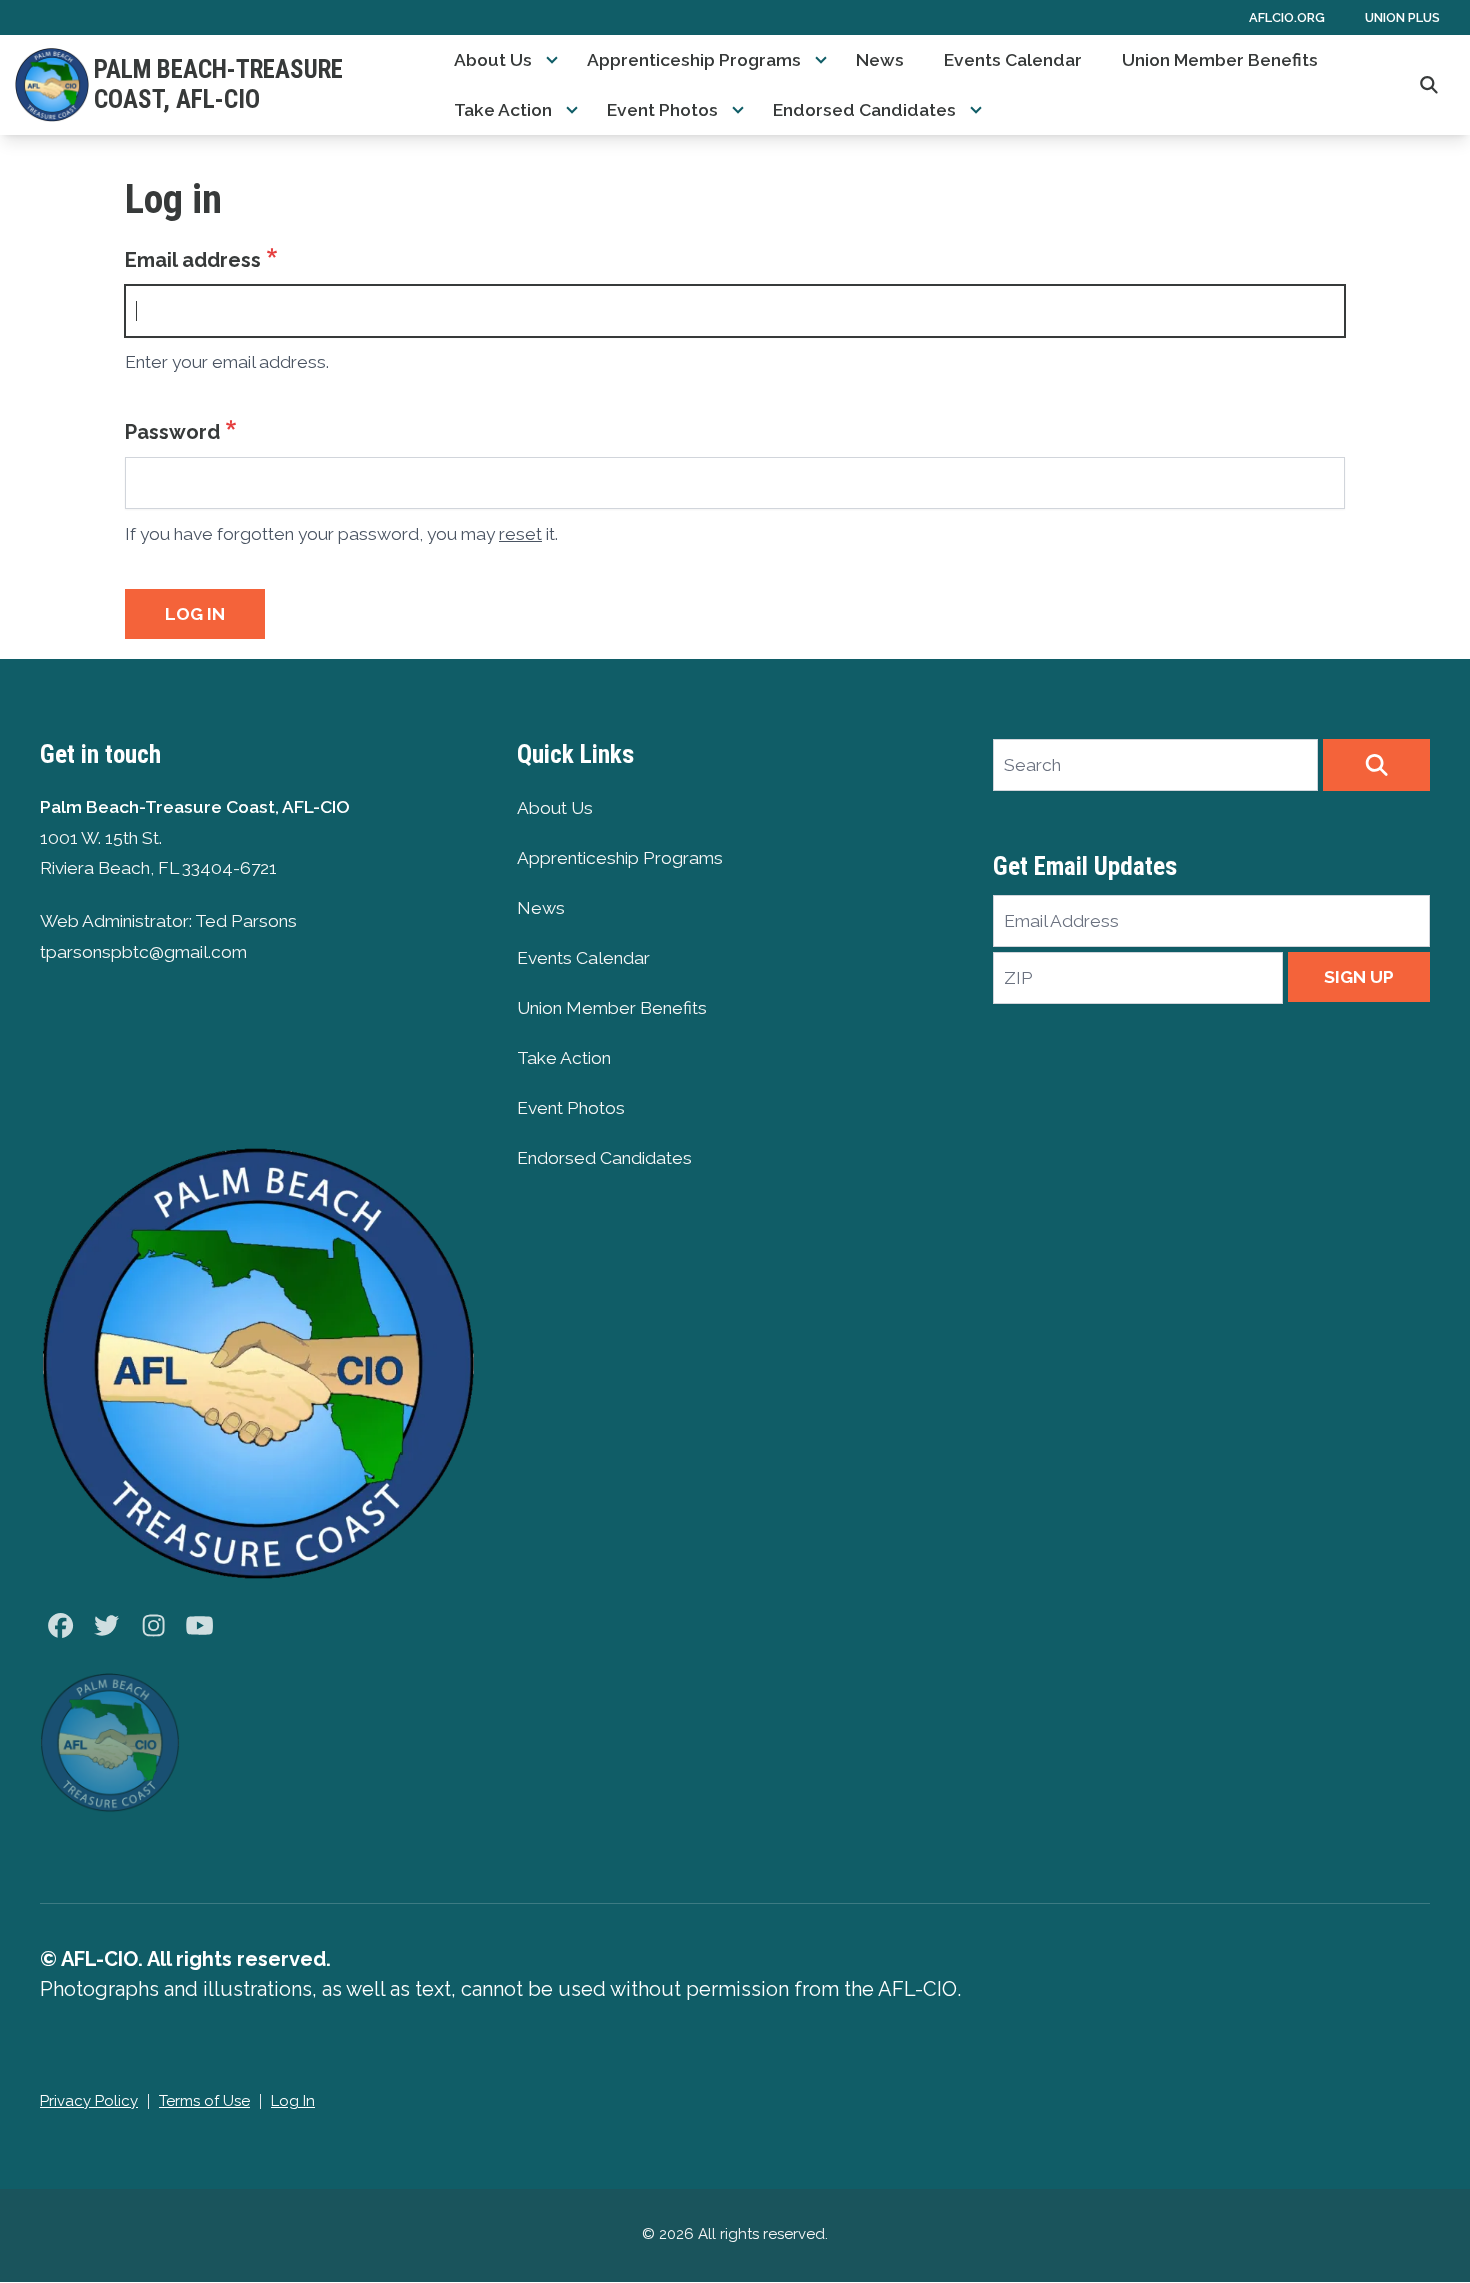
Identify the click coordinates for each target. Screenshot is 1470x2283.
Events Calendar (1013, 60)
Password (172, 432)
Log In (293, 2101)
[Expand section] (552, 60)
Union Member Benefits (1220, 60)
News (880, 60)
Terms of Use (204, 2101)
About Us (493, 60)
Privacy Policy (89, 2101)
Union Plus (1402, 17)
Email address (193, 260)
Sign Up (1359, 977)
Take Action (503, 110)
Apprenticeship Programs (694, 60)
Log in (195, 614)
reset (520, 534)
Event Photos (662, 110)
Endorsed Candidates (864, 110)
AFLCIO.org (1287, 17)
